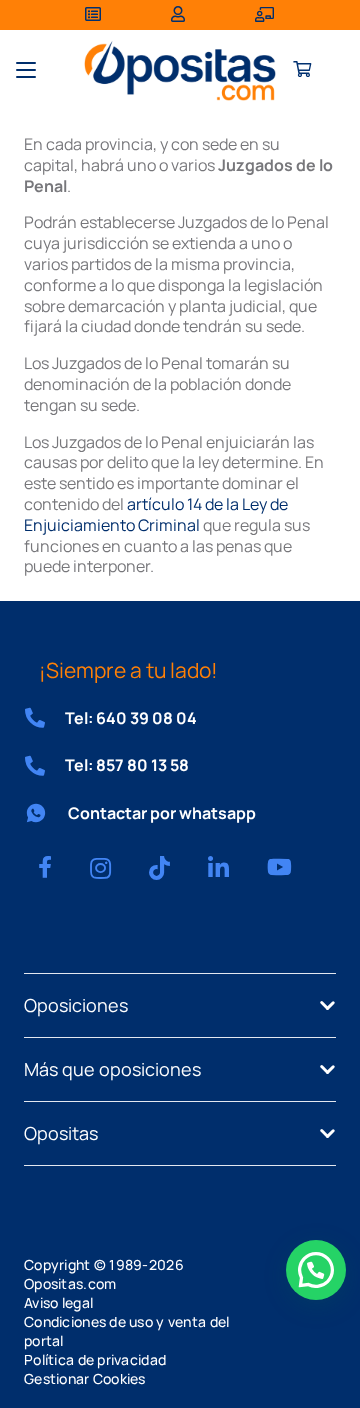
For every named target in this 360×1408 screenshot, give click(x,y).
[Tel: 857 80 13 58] (44, 766)
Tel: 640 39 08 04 (131, 718)
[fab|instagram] (100, 868)
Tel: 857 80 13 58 (127, 765)
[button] (26, 70)
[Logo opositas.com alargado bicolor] (179, 70)
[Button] (302, 70)
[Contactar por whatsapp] (46, 813)
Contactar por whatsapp (162, 813)
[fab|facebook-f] (45, 867)
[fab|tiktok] (159, 868)
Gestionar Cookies (85, 1378)
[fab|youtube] (279, 867)
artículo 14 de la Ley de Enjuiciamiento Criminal (156, 514)
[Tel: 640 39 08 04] (44, 718)
